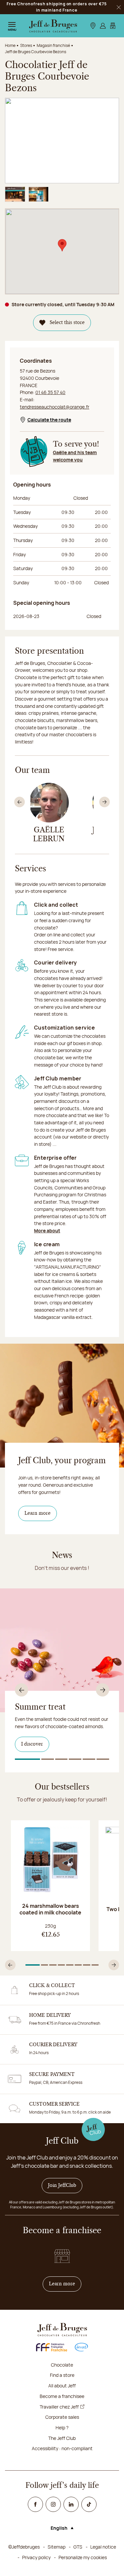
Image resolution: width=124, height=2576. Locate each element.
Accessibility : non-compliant (62, 2448)
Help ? (62, 2428)
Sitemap (57, 2547)
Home (10, 45)
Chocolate (62, 2365)
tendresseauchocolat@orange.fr (55, 407)
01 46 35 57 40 (50, 392)
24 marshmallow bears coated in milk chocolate (50, 1909)
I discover (32, 1744)
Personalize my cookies (83, 2557)
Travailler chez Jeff (59, 2407)
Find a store (62, 2375)
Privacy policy (36, 2557)
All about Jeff (62, 2386)
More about (47, 1231)
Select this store (67, 323)
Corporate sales (62, 2417)
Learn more (38, 1513)
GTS (78, 2547)
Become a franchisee (62, 2396)
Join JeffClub (62, 2186)
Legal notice (103, 2547)
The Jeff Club (62, 2438)
